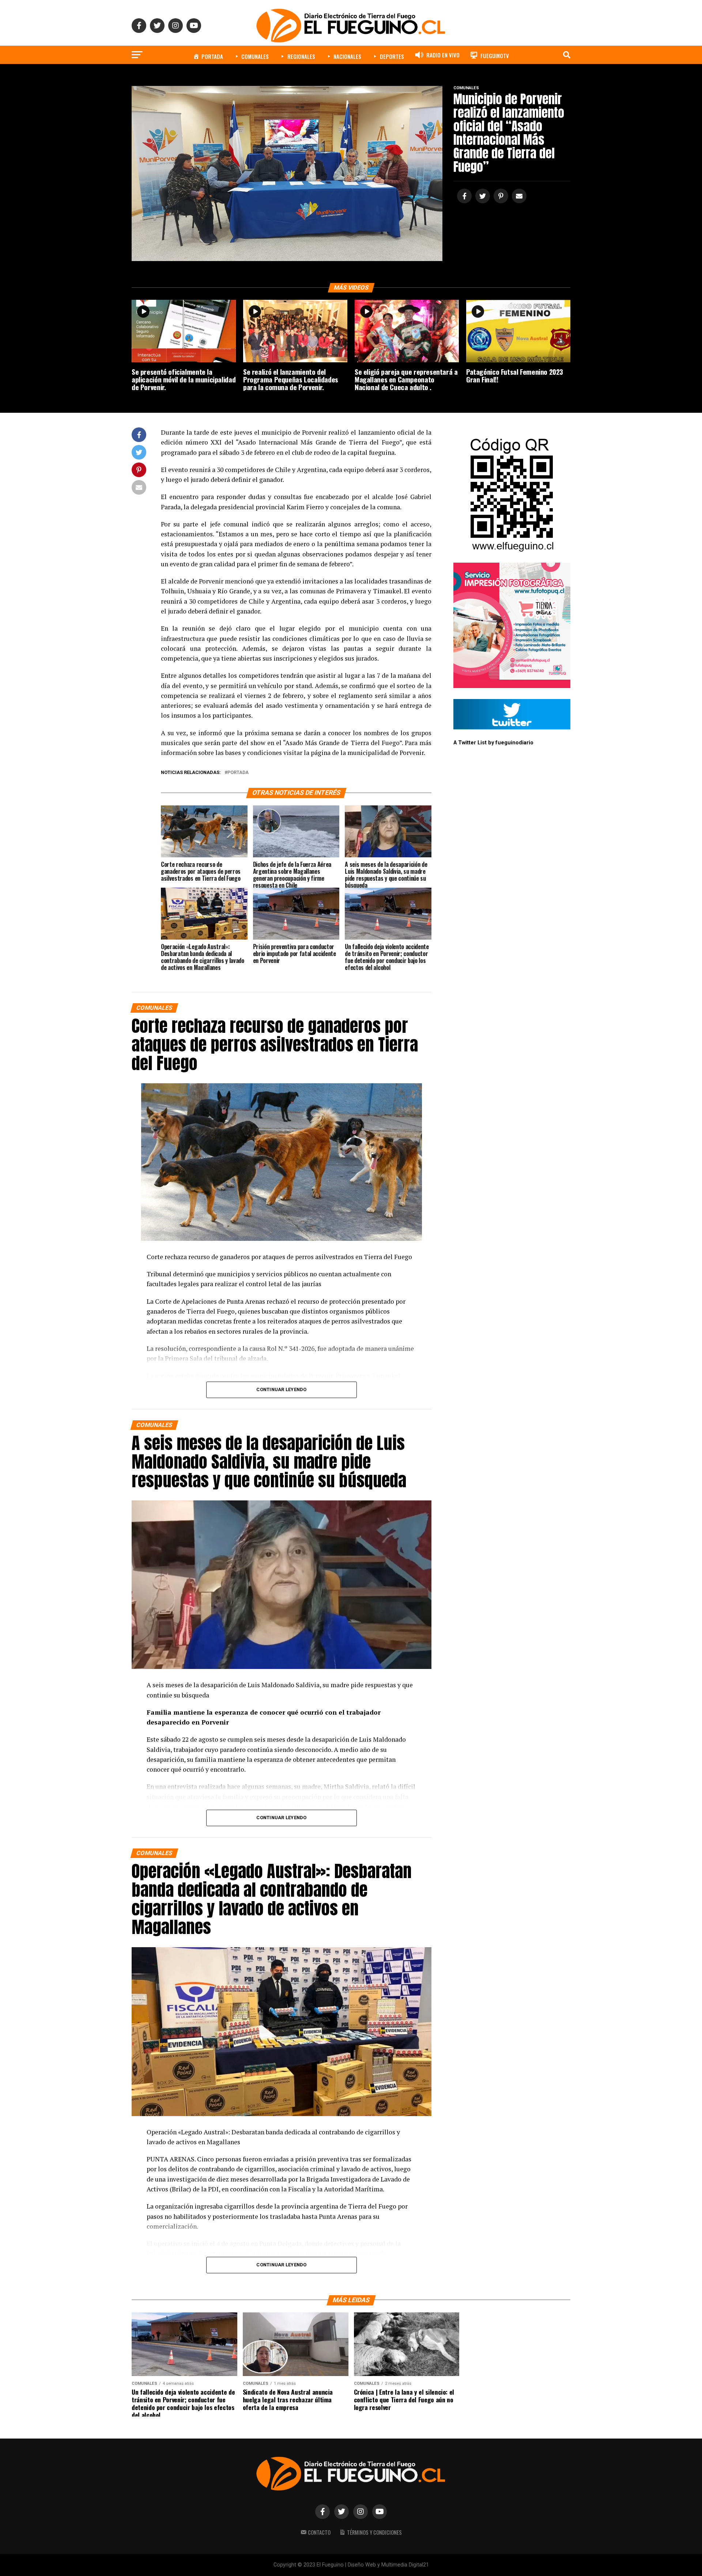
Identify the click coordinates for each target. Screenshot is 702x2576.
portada (238, 773)
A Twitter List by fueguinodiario (493, 743)
